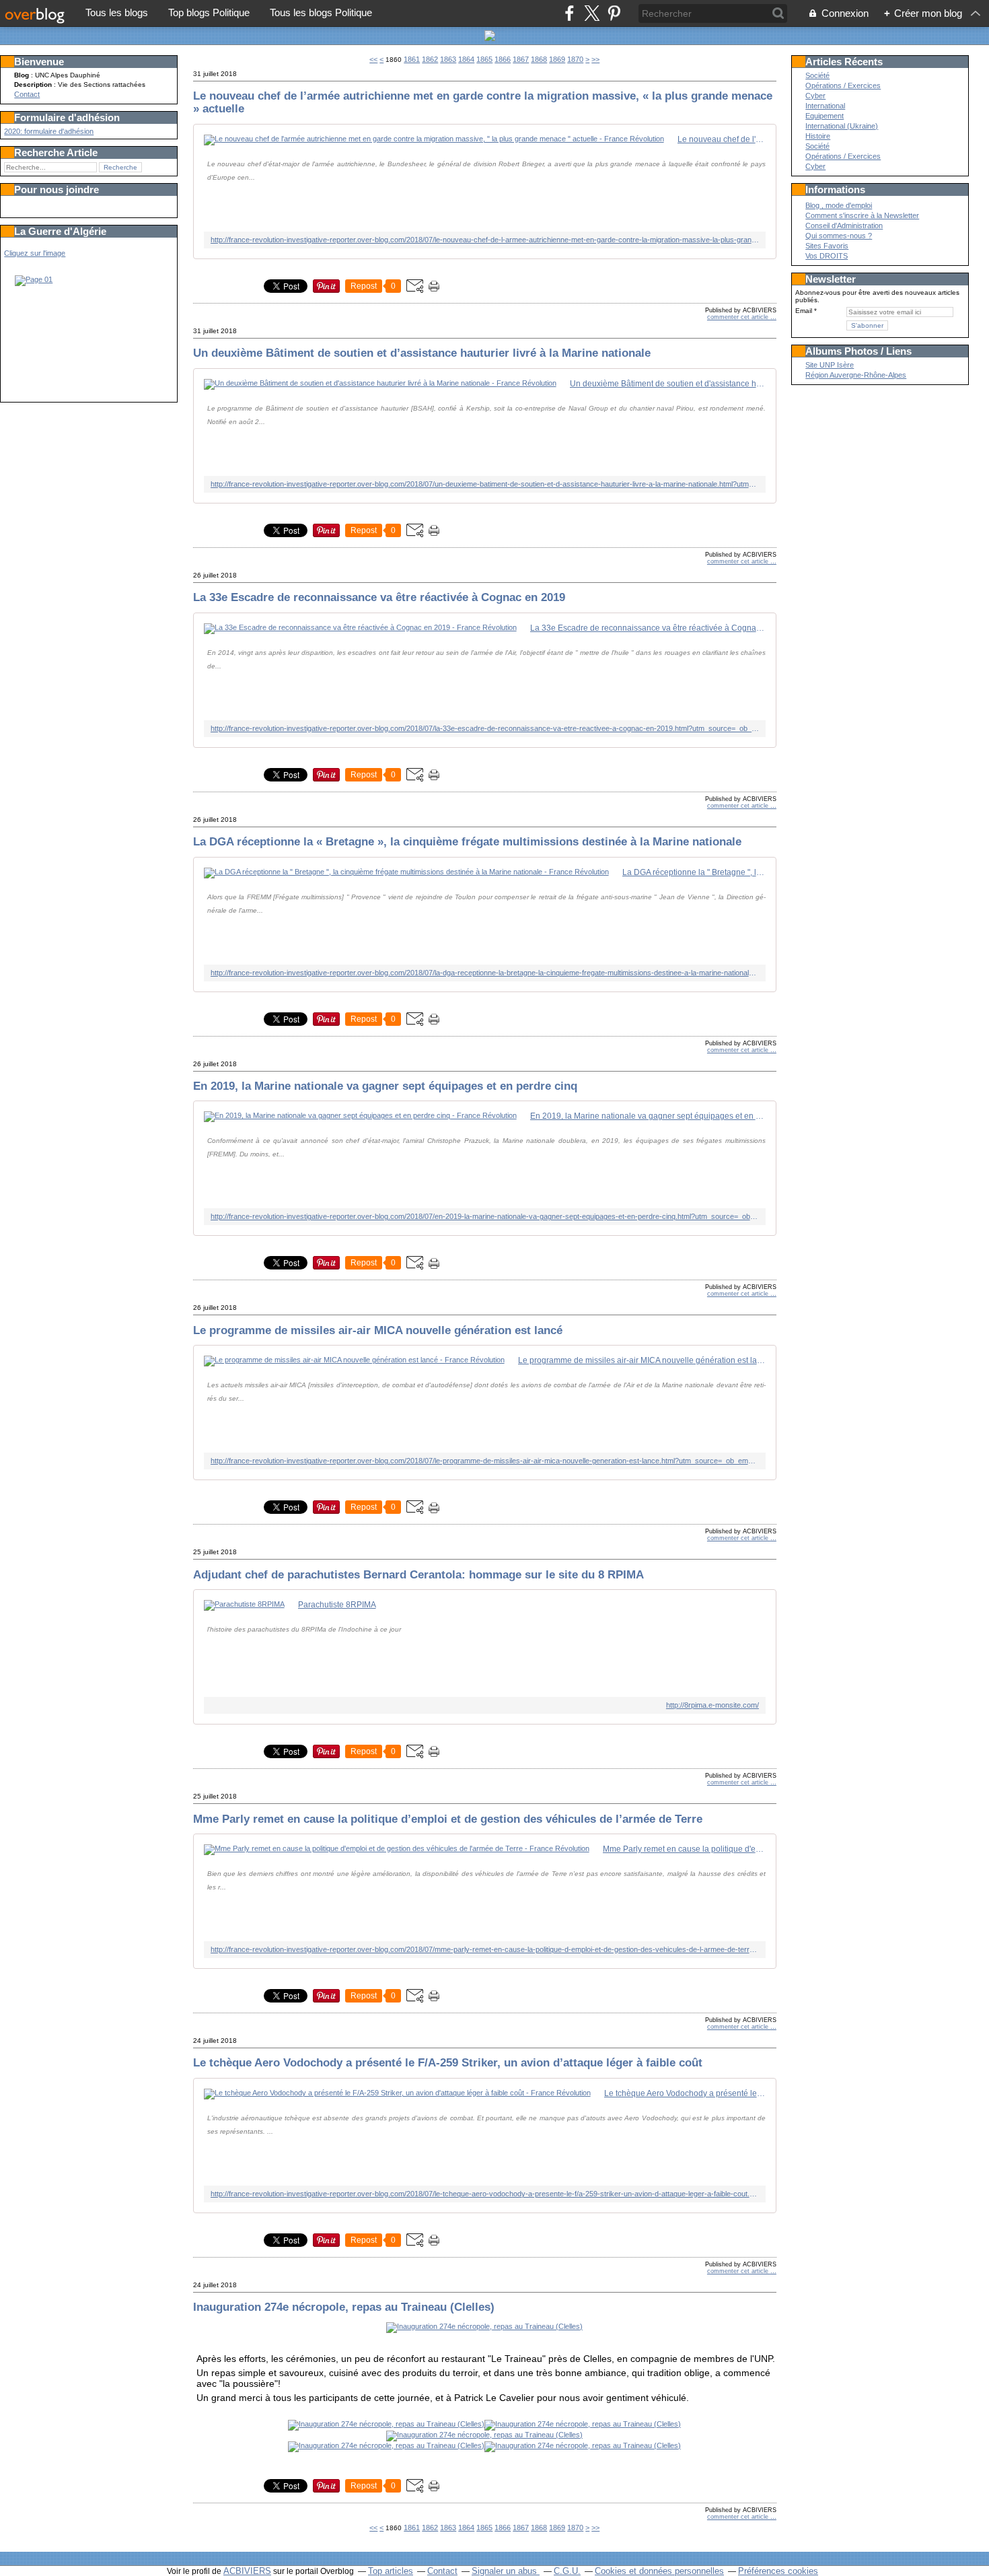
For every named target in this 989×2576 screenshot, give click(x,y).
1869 (557, 59)
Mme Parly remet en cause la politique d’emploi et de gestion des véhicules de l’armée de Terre (448, 1819)
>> (595, 59)
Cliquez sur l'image (35, 253)
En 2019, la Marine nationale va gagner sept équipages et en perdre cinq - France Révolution (648, 1116)
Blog (22, 75)
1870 (575, 59)
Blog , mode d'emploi (839, 205)
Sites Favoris (827, 246)
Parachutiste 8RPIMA (337, 1605)
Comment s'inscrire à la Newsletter (862, 215)
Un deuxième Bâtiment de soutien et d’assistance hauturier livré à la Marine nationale (422, 353)
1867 (521, 59)
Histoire (818, 136)
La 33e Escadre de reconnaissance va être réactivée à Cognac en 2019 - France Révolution (648, 628)
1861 (412, 59)
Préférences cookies (778, 2571)
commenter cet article (739, 317)
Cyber (815, 96)
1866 (503, 59)
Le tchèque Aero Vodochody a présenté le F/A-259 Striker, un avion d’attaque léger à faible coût (448, 2062)
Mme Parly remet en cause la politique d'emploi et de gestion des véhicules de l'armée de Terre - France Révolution (684, 1849)
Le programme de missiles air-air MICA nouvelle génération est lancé (378, 1330)
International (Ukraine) (842, 126)
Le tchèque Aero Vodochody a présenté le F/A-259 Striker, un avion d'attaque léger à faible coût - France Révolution (685, 2093)
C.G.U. (567, 2571)
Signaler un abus (506, 2571)
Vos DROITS (827, 256)
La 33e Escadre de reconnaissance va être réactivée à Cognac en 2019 (379, 597)
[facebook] (570, 13)
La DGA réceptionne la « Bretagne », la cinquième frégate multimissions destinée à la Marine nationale (467, 841)
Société (817, 75)
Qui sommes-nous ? (839, 236)
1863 (448, 59)
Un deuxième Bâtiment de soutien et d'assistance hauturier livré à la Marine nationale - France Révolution (668, 384)
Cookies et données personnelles (659, 2571)
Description (34, 84)
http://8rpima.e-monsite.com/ (712, 1705)
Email (804, 311)
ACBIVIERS (247, 2571)
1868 (539, 59)
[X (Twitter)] (592, 13)
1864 (466, 59)
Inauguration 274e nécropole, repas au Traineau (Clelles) (344, 2307)
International (825, 106)
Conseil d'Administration (844, 225)
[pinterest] (614, 13)
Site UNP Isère (830, 365)
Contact (27, 94)
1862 (430, 59)
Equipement (825, 116)
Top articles (391, 2571)
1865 (484, 59)
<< (373, 59)
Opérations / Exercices (843, 85)
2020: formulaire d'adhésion (49, 131)
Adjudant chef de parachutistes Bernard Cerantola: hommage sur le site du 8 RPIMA (418, 1574)
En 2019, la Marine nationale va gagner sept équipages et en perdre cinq (385, 1086)
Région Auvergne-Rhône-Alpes (856, 375)
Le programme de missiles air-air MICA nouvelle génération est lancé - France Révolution (642, 1360)
